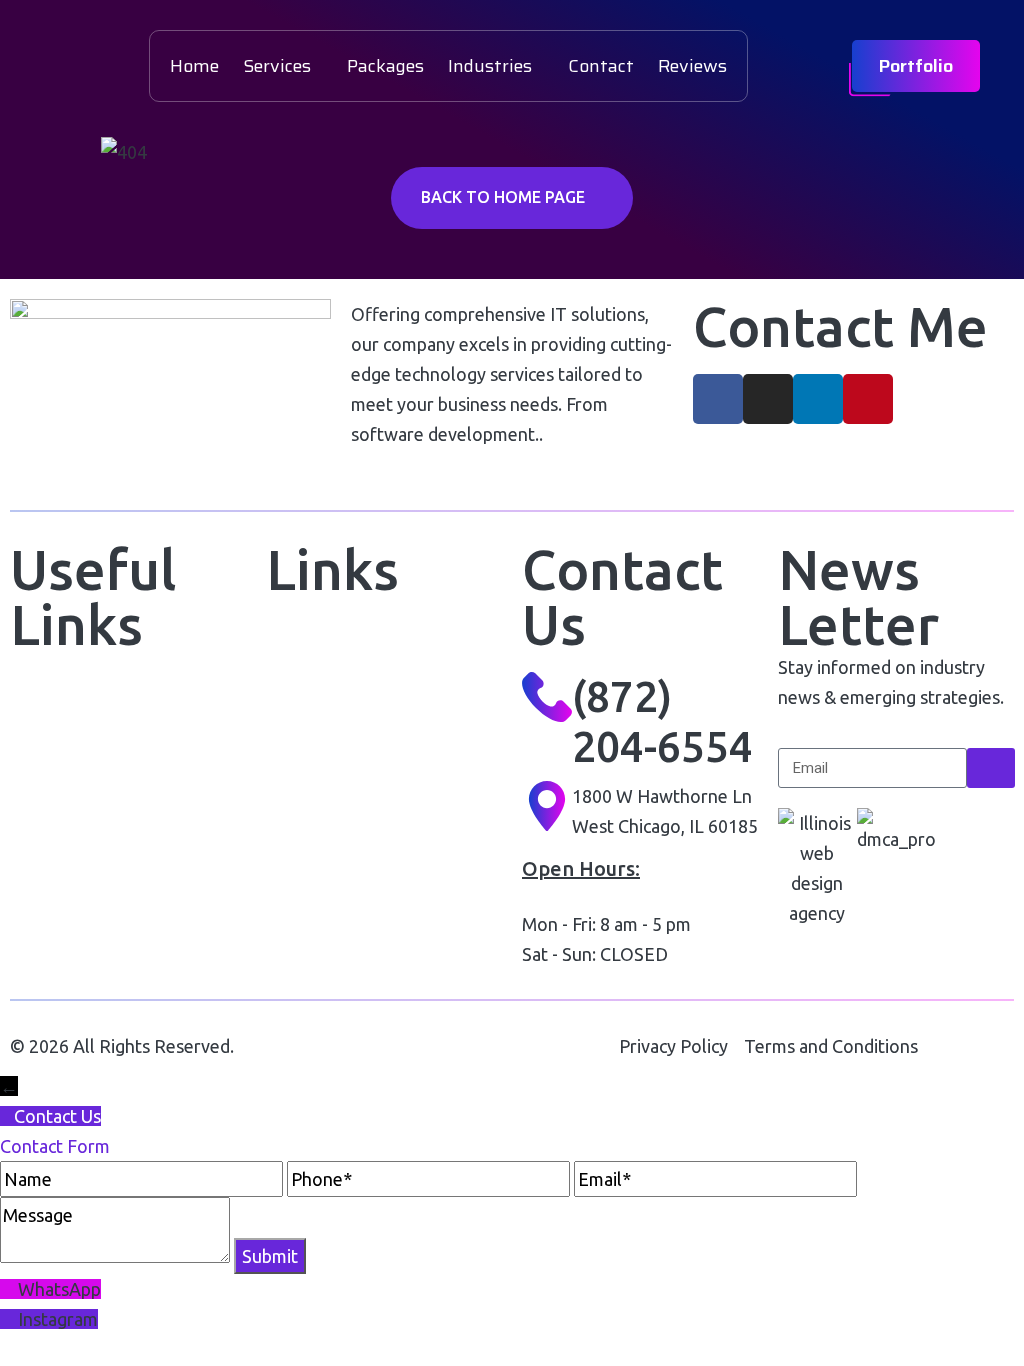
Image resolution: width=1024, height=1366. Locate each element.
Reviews (692, 66)
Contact (601, 66)
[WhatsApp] (9, 1289)
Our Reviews (316, 743)
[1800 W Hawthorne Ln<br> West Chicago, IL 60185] (547, 806)
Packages (385, 66)
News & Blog (60, 849)
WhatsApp (59, 1289)
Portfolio (916, 66)
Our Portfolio (316, 641)
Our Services (61, 798)
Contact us (53, 900)
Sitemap (299, 845)
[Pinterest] (868, 399)
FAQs (286, 794)
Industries (490, 66)
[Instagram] (768, 399)
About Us (46, 747)
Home (194, 66)
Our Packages (321, 692)
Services (277, 66)
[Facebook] (718, 399)
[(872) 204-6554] (547, 697)
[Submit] (991, 768)
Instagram (58, 1319)
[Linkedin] (818, 399)
